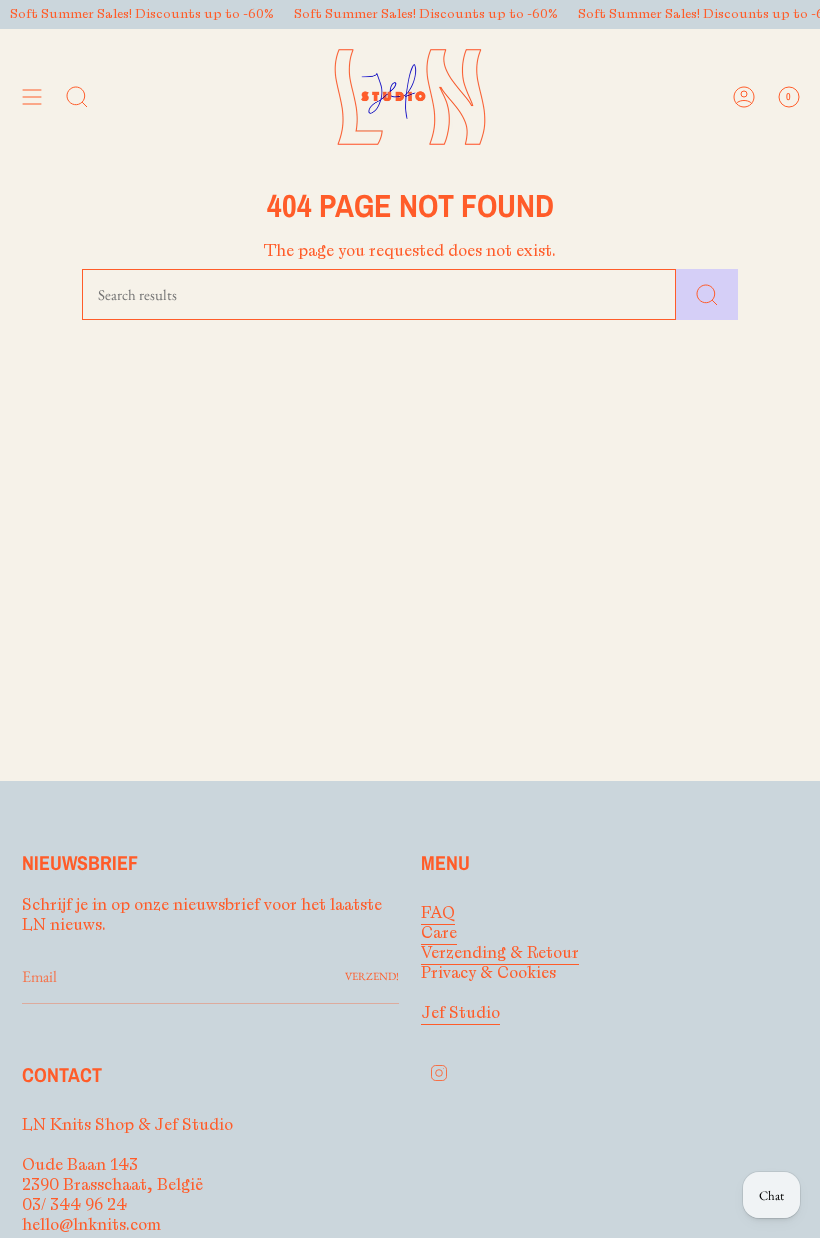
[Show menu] (32, 97)
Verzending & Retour (500, 953)
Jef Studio (460, 1013)
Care (439, 933)
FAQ (438, 913)
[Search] (707, 294)
